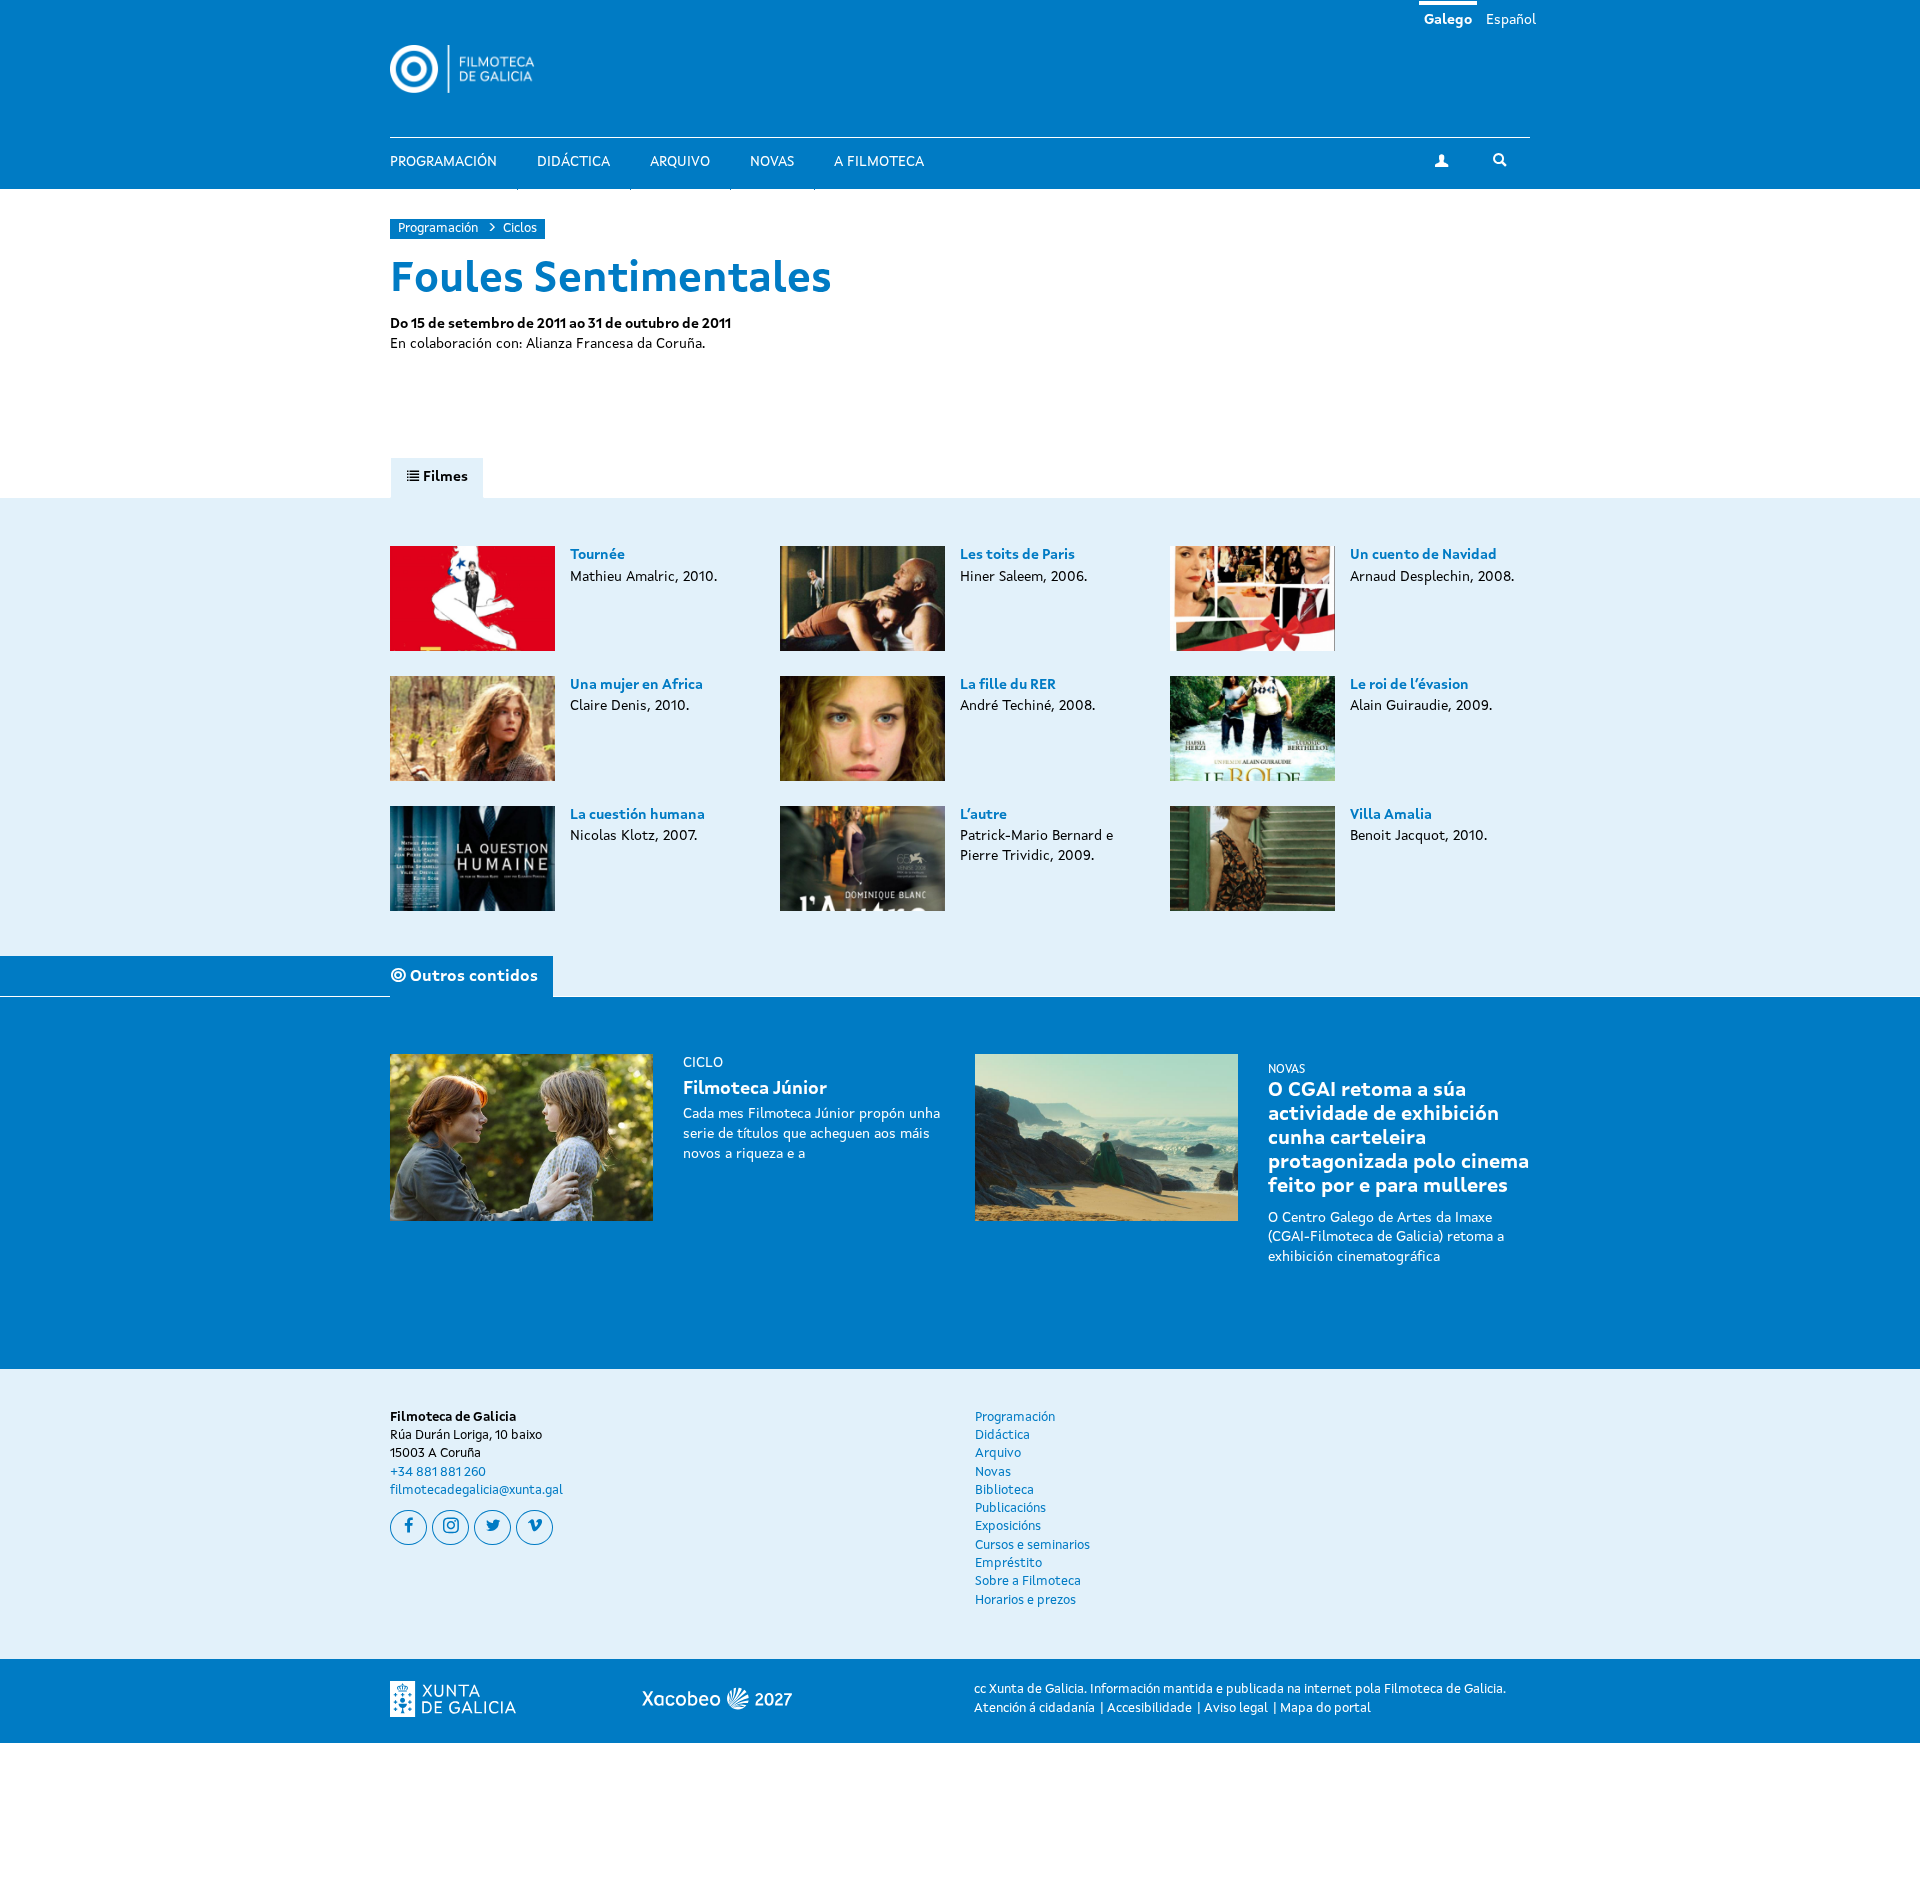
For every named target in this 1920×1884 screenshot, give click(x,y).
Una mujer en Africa (636, 685)
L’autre (983, 815)
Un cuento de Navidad (1423, 555)
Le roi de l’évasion (1409, 685)
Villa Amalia (1391, 815)
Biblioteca (1004, 1490)
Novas (772, 162)
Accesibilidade (1149, 1708)
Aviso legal (1236, 1708)
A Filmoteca (879, 162)
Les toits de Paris (1017, 555)
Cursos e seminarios (1032, 1545)
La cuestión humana (637, 815)
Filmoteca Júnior (755, 1089)
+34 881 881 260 (438, 1472)
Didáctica (573, 162)
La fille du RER (1008, 685)
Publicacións (1010, 1508)
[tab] (437, 478)
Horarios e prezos (1025, 1600)
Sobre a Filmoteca (1028, 1581)
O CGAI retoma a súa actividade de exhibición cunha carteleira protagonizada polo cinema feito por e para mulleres (1398, 1139)
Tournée (597, 555)
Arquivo (680, 162)
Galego (1448, 20)
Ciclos (520, 228)
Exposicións (1008, 1526)
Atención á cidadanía (1034, 1708)
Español (1511, 20)
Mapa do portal (1325, 1708)
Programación (443, 162)
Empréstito (1008, 1563)
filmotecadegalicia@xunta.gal (476, 1490)
